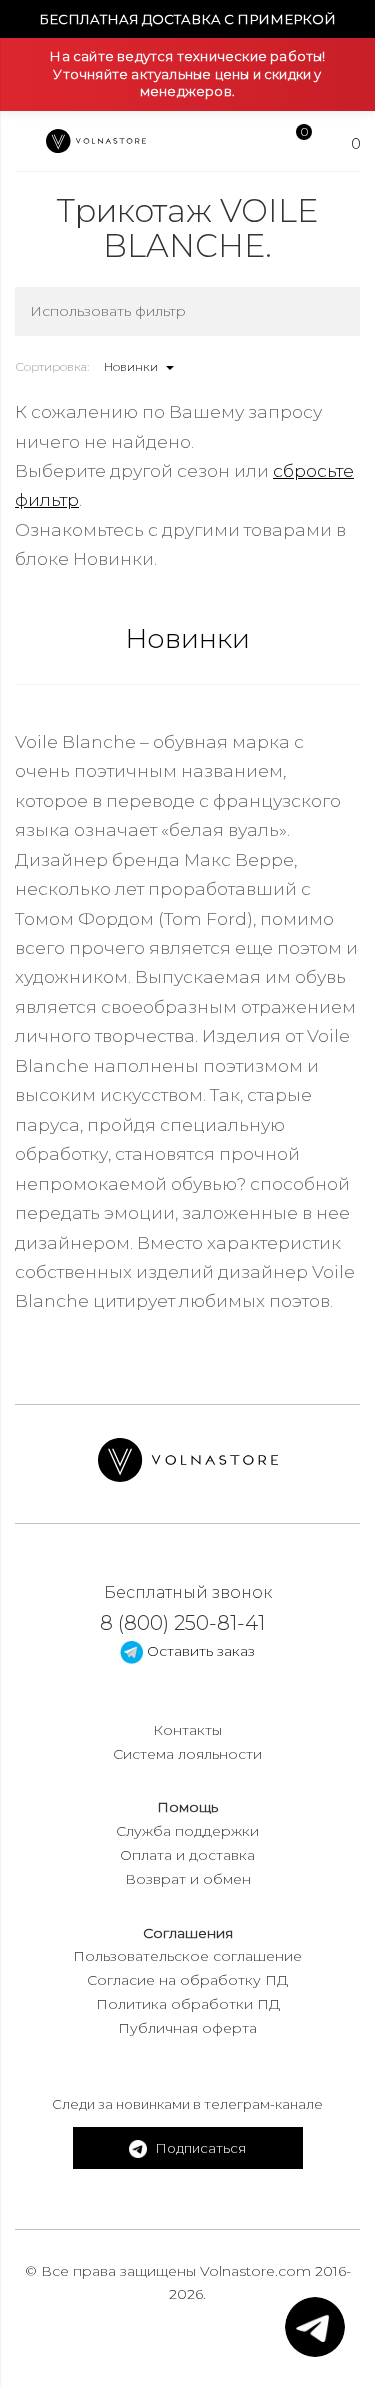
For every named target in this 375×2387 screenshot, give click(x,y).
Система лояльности (187, 1754)
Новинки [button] (132, 366)
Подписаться (199, 2148)
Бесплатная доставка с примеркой (187, 19)
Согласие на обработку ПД (187, 1980)
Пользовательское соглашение (187, 1956)
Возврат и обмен (188, 1879)
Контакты (187, 1730)
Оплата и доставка (187, 1855)
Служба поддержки (187, 1831)
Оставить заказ (199, 1651)
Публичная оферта (187, 2028)
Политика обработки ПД (188, 2004)
